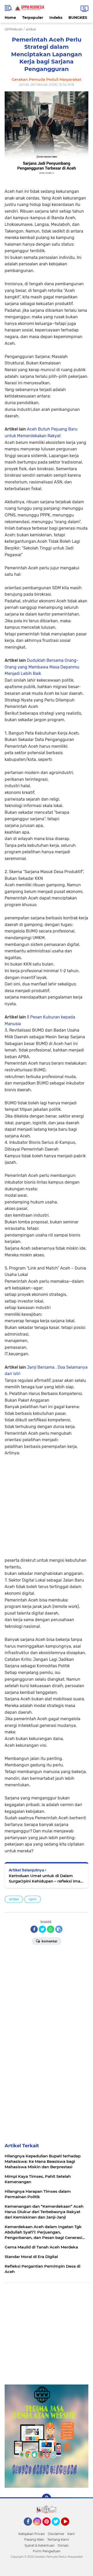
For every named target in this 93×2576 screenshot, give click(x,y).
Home (10, 18)
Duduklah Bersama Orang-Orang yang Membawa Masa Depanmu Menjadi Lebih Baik (42, 667)
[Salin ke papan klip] (59, 1929)
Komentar (49, 1941)
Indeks (56, 18)
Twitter (58, 2528)
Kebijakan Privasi (32, 2534)
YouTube (69, 2528)
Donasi (63, 2545)
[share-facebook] (34, 1929)
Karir (71, 2534)
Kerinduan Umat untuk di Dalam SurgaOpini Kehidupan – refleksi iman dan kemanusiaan (46, 1879)
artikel (14, 1899)
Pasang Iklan (34, 2539)
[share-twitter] (42, 1929)
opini (33, 1899)
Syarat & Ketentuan (40, 2545)
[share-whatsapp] (51, 1929)
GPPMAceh (14, 29)
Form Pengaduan (47, 2551)
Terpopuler (33, 18)
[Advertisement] (47, 1503)
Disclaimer (56, 2534)
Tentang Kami (58, 2539)
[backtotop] (47, 2498)
